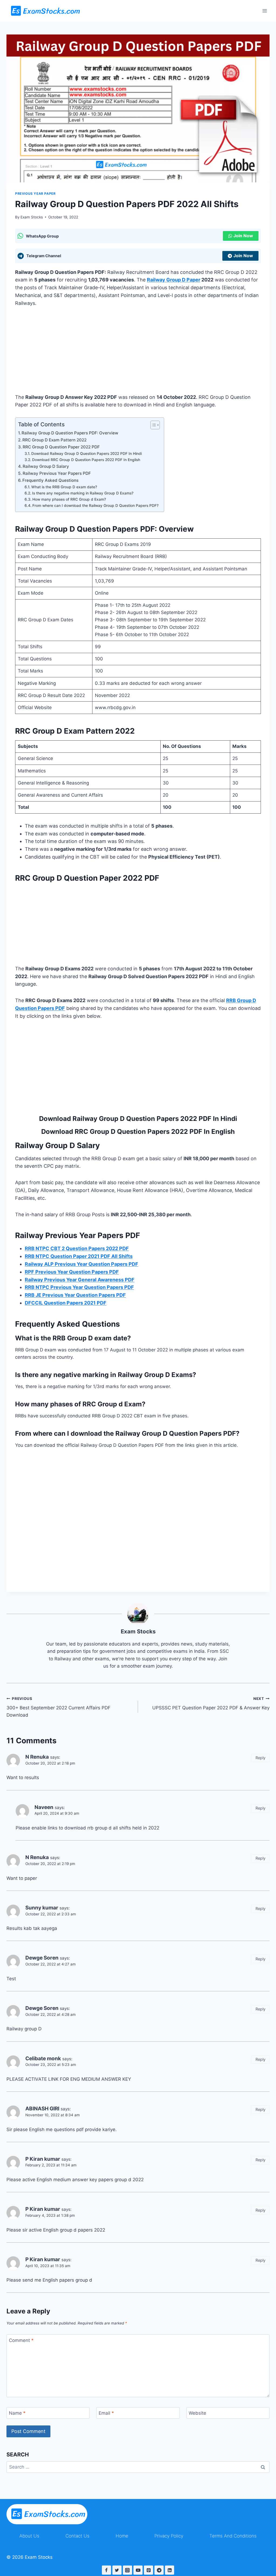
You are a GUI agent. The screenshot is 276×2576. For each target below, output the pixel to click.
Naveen (44, 1807)
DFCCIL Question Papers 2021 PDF (66, 1303)
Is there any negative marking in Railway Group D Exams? (83, 493)
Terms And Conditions (233, 2536)
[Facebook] (106, 2570)
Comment (21, 2340)
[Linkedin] (170, 2570)
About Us (29, 2536)
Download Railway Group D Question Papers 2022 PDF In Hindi (87, 454)
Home (122, 2536)
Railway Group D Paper (174, 280)
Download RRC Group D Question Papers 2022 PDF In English (86, 460)
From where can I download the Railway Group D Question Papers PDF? (95, 506)
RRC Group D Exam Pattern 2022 (54, 440)
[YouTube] (138, 2570)
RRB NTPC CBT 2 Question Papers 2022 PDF (77, 1248)
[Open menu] (265, 11)
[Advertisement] (138, 354)
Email (106, 2413)
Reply (261, 1758)
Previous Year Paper (35, 194)
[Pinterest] (149, 2570)
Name (17, 2413)
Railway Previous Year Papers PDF (57, 473)
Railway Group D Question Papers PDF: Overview (70, 433)
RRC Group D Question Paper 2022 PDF (61, 447)
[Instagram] (127, 2570)
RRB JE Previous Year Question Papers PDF (75, 1295)
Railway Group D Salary (46, 466)
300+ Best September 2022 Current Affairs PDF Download (58, 1707)
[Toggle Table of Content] (152, 425)
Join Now (243, 236)
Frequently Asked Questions (50, 480)
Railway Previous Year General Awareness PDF (80, 1280)
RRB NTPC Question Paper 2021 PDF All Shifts (79, 1256)
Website (197, 2413)
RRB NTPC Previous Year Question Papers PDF (79, 1287)
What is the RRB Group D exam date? (64, 487)
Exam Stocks (32, 217)
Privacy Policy (169, 2536)
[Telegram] (159, 2570)
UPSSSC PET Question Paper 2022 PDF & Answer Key (211, 1704)
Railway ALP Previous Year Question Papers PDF (82, 1264)
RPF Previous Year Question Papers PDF (72, 1272)
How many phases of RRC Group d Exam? (69, 499)
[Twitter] (117, 2570)
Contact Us (77, 2536)
